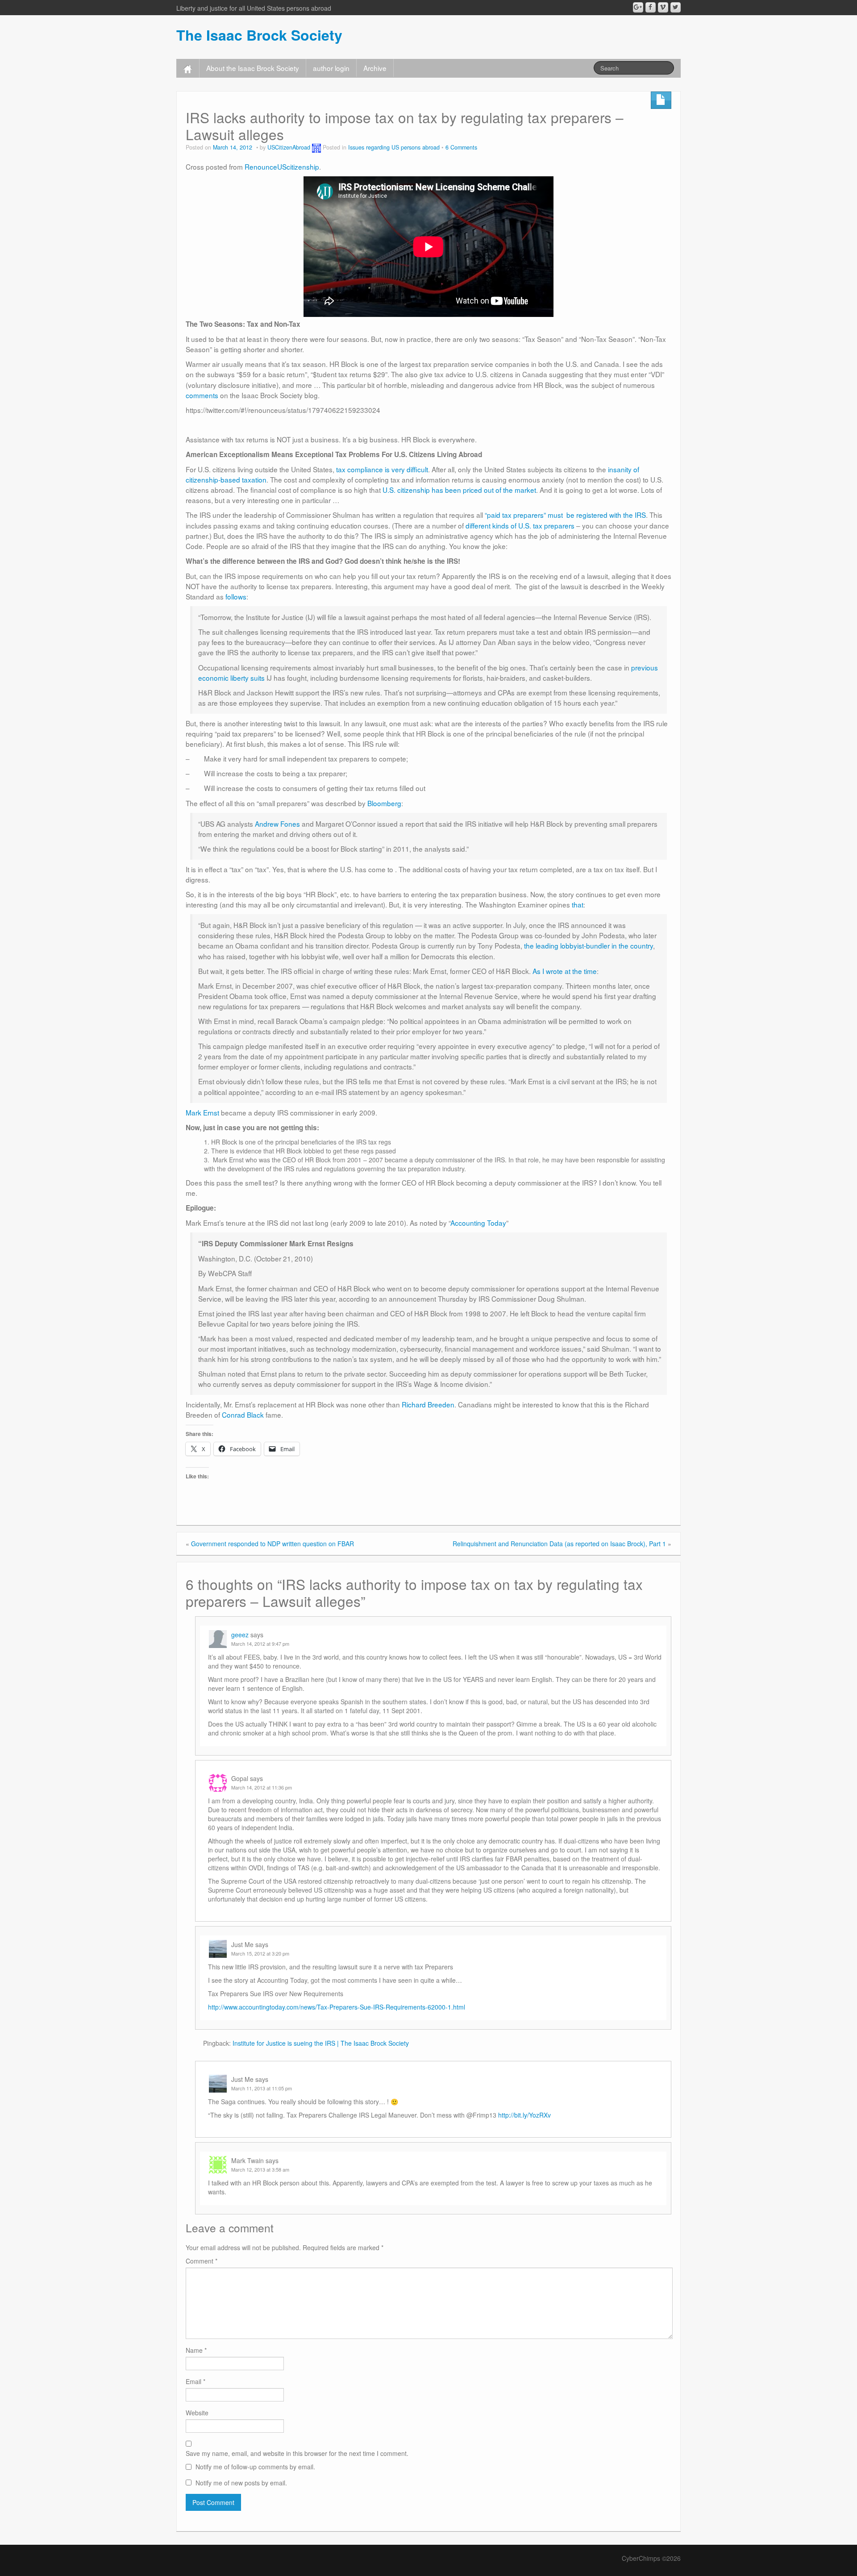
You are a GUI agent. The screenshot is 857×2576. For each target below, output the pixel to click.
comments (203, 395)
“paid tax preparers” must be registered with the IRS (565, 515)
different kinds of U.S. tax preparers (520, 525)
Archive (375, 68)
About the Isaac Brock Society (253, 68)
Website (197, 2413)
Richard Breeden (428, 1404)
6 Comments (461, 147)
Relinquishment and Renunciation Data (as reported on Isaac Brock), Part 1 (559, 1544)
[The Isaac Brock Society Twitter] (676, 7)
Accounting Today (478, 1223)
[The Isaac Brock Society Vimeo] (663, 7)
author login (331, 68)
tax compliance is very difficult (382, 469)
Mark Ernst (202, 1112)
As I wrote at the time (565, 971)
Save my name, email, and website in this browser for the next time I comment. (297, 2453)
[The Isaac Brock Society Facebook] (651, 7)
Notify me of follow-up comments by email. (255, 2467)
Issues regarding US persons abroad (394, 147)
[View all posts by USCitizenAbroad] (316, 147)
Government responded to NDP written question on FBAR (272, 1544)
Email (196, 2381)
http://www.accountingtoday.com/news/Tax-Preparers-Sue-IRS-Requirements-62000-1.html (337, 2007)
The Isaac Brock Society (259, 35)
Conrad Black (243, 1415)
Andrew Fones (277, 824)
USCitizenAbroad (289, 147)
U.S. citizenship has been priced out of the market (459, 490)
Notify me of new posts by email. (241, 2483)
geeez (240, 1635)
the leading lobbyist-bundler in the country (589, 945)
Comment (202, 2261)
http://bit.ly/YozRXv (524, 2115)
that (578, 904)
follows (236, 596)
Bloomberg (384, 803)
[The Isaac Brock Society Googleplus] (638, 7)
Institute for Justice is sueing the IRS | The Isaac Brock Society (321, 2043)
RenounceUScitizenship (282, 166)
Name (196, 2350)
